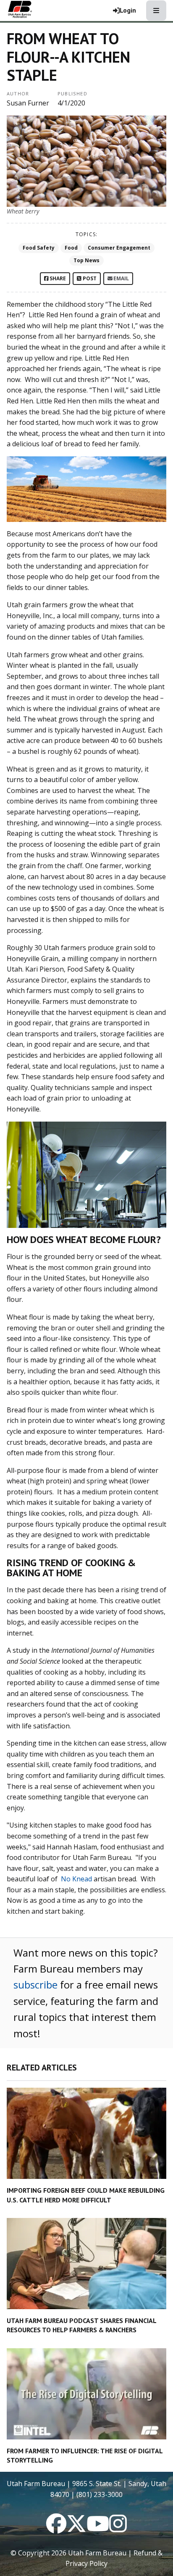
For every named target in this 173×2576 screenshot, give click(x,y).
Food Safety (39, 248)
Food (71, 248)
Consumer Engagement (119, 248)
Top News (86, 260)
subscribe (35, 1985)
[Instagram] (118, 2529)
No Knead (76, 1879)
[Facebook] (56, 2529)
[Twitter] (76, 2529)
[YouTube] (98, 2529)
